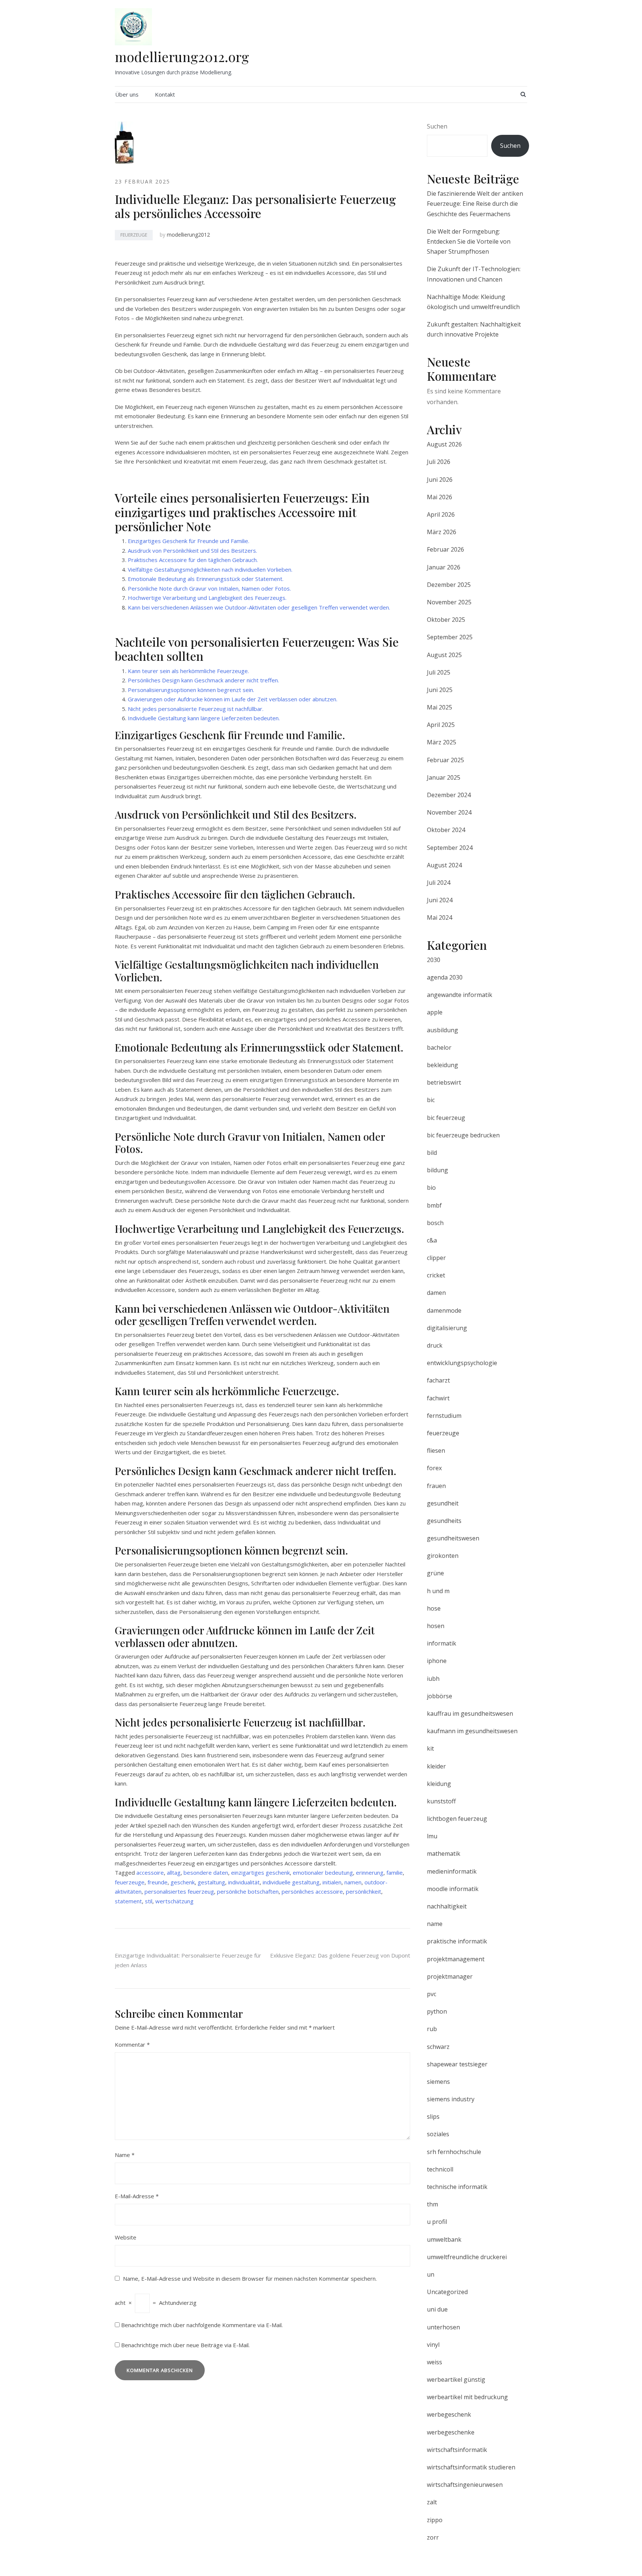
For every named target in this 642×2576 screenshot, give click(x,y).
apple (435, 1012)
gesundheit (443, 1503)
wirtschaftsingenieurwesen (465, 2485)
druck (435, 1345)
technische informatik (457, 2187)
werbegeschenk (449, 2414)
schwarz (438, 2047)
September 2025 (450, 637)
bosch (435, 1223)
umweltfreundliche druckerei (467, 2257)
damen (436, 1293)
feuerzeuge (134, 235)
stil (149, 1901)
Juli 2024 (439, 883)
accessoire (150, 1872)
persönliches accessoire (312, 1891)
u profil (437, 2222)
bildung (437, 1170)
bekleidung (442, 1065)
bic (431, 1100)
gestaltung (211, 1882)
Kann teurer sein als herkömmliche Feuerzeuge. (188, 671)
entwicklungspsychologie (462, 1363)
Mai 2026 (440, 497)
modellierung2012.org (182, 56)
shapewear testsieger (457, 2064)
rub (432, 2029)
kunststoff (441, 1801)
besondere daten (206, 1872)
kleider (436, 1766)
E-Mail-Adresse (137, 2196)
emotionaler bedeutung (323, 1872)
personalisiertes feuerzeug (179, 1891)
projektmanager (450, 1976)
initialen (332, 1882)
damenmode (444, 1310)
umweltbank (444, 2239)
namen (353, 1882)
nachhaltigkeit (447, 1906)
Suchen (437, 126)
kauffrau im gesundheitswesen (470, 1713)
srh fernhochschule (454, 2152)
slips (433, 2117)
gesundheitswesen (453, 1538)
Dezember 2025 (449, 585)
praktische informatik (457, 1941)
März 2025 (442, 742)
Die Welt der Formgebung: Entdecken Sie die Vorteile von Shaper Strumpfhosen (469, 241)
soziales (438, 2134)
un (431, 2274)
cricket (436, 1275)
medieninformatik (452, 1871)
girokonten (443, 1556)
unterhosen (443, 2327)
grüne (435, 1573)
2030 (434, 960)
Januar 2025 (444, 777)
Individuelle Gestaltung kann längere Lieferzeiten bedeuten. (204, 718)
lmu (432, 1836)
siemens (438, 2082)
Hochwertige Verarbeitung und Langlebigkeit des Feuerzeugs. (207, 598)
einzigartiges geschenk (260, 1872)
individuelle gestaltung (291, 1882)
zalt (432, 2502)
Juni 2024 (440, 900)
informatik (442, 1643)
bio (431, 1188)
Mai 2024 (440, 917)
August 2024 (444, 865)
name (435, 1924)
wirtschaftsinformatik (457, 2450)
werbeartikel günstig (456, 2380)
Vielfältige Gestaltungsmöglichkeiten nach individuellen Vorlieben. (210, 569)
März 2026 (442, 532)
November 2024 (449, 812)
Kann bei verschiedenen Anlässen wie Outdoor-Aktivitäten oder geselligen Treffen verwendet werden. (259, 607)
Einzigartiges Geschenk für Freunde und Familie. (189, 541)
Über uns (127, 94)
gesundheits (444, 1521)
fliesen (436, 1451)
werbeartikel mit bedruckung (467, 2397)
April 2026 (441, 514)
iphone (437, 1661)
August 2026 (444, 444)
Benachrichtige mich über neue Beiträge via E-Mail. (185, 2345)
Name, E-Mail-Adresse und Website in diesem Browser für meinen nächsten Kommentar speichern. (250, 2278)
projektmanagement (456, 1959)
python (437, 2011)
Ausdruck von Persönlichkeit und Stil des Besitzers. (192, 550)
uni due (437, 2309)
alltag (174, 1872)
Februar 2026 (445, 549)
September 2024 (450, 848)
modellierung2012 (188, 235)
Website (126, 2237)
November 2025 (449, 602)
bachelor (439, 1047)
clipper (436, 1258)
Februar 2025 (445, 760)
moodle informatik (453, 1889)
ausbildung (442, 1030)
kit (430, 1748)
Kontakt (165, 94)
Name (125, 2155)
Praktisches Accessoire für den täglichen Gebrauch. (193, 560)
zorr (433, 2537)
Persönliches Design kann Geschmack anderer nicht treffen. (203, 680)
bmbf (434, 1205)
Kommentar (132, 2044)
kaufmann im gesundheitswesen (472, 1731)
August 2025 (444, 655)
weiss (435, 2362)
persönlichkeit (364, 1891)
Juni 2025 (440, 690)
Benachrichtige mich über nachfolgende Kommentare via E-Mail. (202, 2325)
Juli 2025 (439, 672)
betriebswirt (444, 1082)
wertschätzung (174, 1901)
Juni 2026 (440, 480)
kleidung (439, 1784)
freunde (158, 1882)
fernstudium (444, 1416)
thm (432, 2204)
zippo (435, 2520)
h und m (438, 1591)
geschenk (183, 1882)
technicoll (440, 2169)
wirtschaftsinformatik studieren (471, 2467)
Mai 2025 (440, 707)
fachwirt (438, 1398)
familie (395, 1872)
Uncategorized (447, 2292)
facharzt (438, 1380)
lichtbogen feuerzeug (457, 1819)
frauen (436, 1486)
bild (432, 1153)
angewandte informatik (460, 995)
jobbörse (440, 1696)
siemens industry (451, 2099)
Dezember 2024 (449, 795)
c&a (432, 1240)
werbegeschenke (451, 2432)
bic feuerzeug (446, 1118)
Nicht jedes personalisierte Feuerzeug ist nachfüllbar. (196, 709)
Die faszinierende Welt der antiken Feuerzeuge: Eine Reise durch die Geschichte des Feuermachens (475, 204)
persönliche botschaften (248, 1891)
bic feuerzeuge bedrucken (463, 1135)
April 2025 (441, 725)
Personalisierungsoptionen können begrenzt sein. (191, 690)
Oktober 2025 (446, 620)
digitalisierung (447, 1328)
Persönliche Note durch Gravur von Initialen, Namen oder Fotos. (209, 588)
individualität (244, 1882)
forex (434, 1468)
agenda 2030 (445, 977)
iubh (433, 1679)
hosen (436, 1626)
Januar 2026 (444, 567)
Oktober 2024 (446, 830)
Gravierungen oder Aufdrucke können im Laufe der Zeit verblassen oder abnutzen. (233, 699)
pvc (432, 1994)
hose (434, 1608)
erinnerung (370, 1872)
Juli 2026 (439, 462)
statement (128, 1901)
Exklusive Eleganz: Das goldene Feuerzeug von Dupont (340, 1955)
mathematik (444, 1854)
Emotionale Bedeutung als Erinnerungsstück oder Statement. (206, 579)
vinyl (433, 2345)
